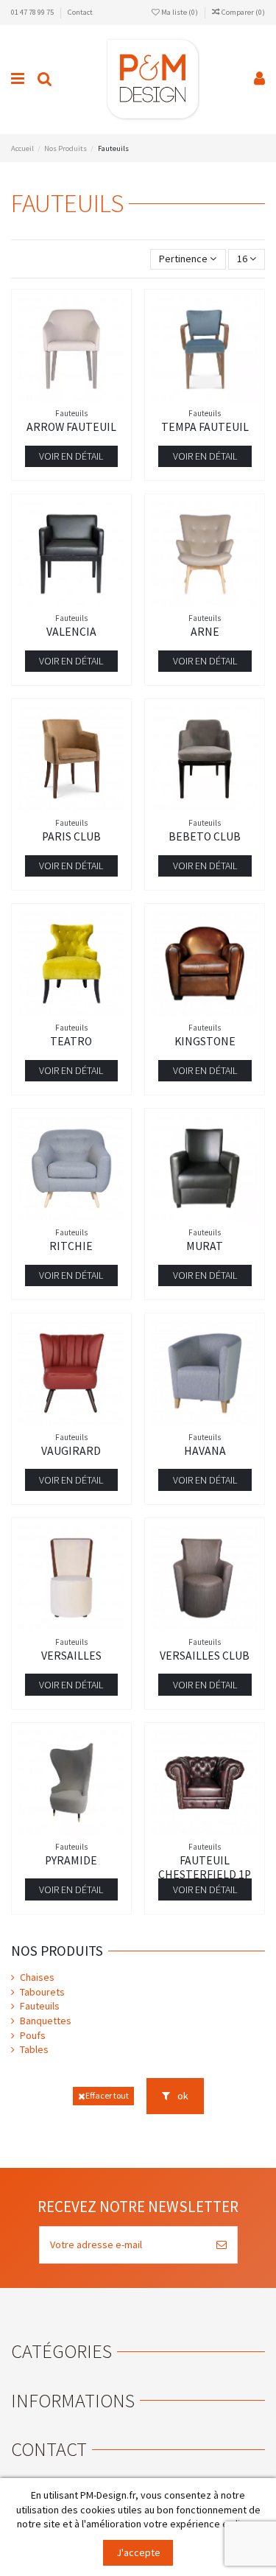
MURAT (205, 1246)
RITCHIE (71, 1246)
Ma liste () (180, 12)
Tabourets (42, 1992)
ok (182, 2096)
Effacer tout (107, 2095)
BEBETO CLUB (205, 836)
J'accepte (138, 2552)
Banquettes (46, 2021)
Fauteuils (40, 2006)
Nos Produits (57, 1951)
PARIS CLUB (71, 836)
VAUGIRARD (71, 1451)
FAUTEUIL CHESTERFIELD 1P (205, 1867)
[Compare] (71, 397)
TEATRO (71, 1041)
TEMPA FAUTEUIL (205, 427)
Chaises (37, 1977)
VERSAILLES (71, 1656)
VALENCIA (71, 632)
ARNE (205, 632)
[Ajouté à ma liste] (51, 397)
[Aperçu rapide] (92, 397)
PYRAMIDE (71, 1860)
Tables (34, 2049)
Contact (80, 12)
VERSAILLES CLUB (205, 1656)
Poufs (33, 2035)
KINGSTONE (205, 1041)
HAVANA (205, 1451)
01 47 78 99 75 (33, 12)
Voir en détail (71, 456)
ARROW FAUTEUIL (71, 427)
